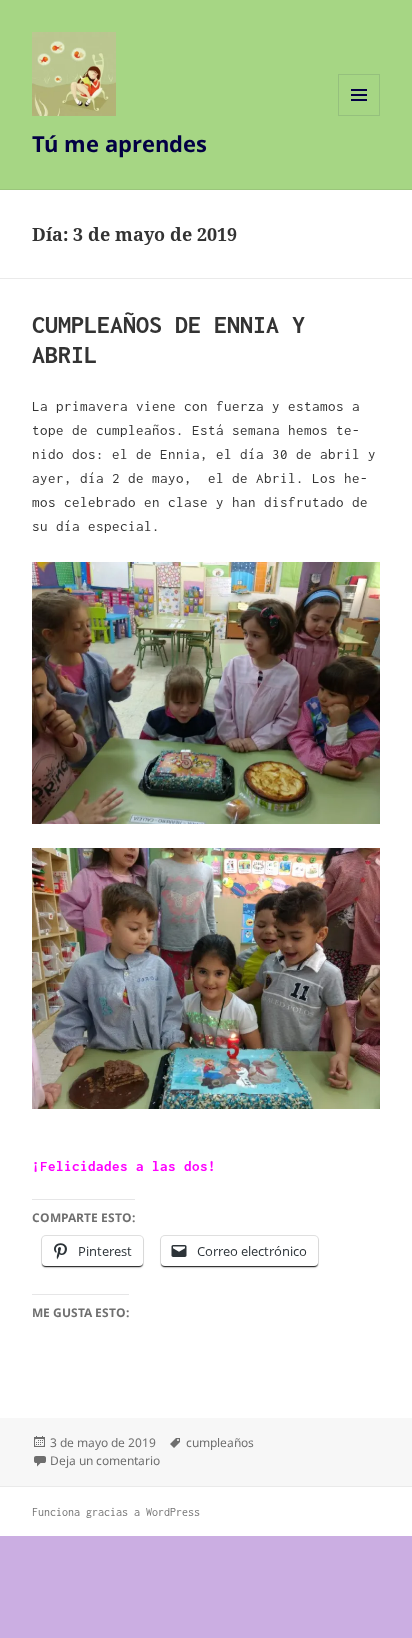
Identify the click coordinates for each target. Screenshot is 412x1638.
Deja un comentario (105, 1460)
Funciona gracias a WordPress (116, 1512)
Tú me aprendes (119, 143)
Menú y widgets (359, 115)
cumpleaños (220, 1442)
